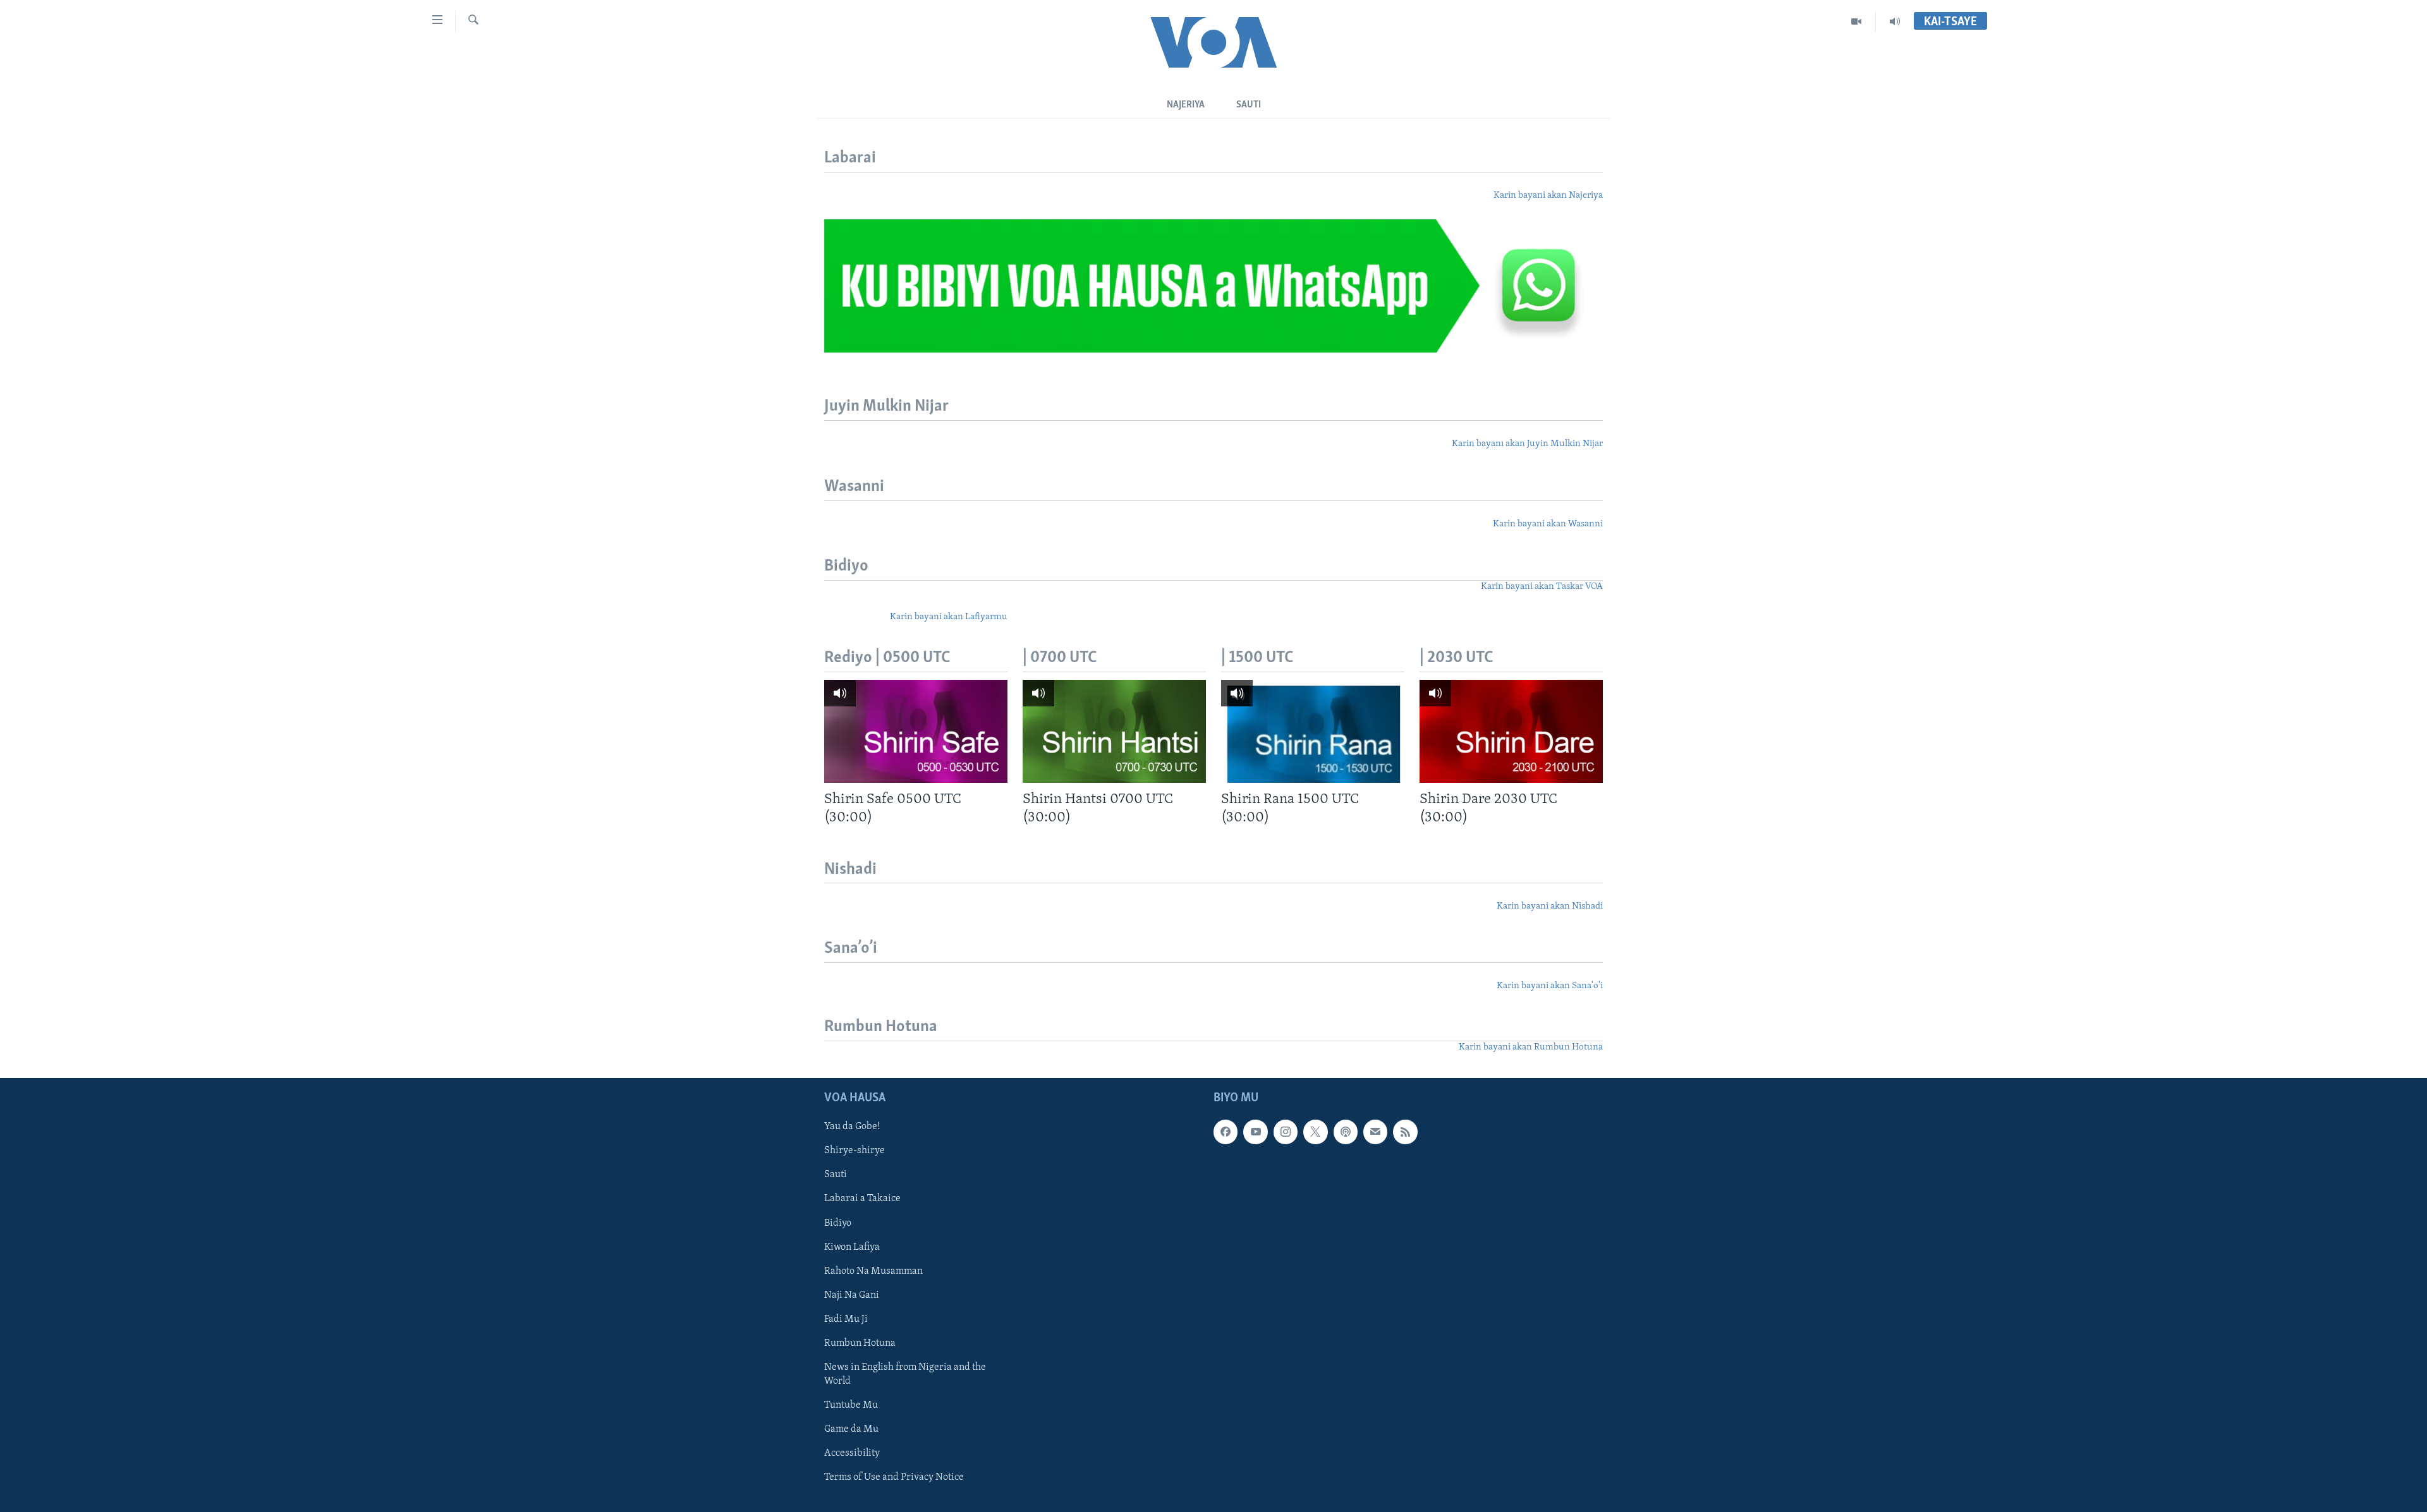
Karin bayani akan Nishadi (1550, 906)
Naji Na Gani (852, 1295)
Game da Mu (851, 1429)
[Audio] (1895, 21)
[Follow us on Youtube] (1255, 1132)
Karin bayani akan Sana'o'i (1550, 986)
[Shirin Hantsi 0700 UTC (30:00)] (1114, 731)
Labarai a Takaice (862, 1199)
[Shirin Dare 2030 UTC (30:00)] (1511, 731)
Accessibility (852, 1453)
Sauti (1249, 105)
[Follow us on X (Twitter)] (1315, 1132)
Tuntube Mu (851, 1405)
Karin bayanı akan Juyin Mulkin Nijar (1527, 444)
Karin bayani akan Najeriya (1548, 196)
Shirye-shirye (855, 1151)
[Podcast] (1346, 1132)
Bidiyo (838, 1223)
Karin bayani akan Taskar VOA (1542, 587)
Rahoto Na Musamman (873, 1271)
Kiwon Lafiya (852, 1247)
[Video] (1857, 21)
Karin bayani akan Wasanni (1548, 524)
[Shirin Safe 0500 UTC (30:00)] (916, 731)
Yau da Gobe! (852, 1127)
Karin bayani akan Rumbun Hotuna (1531, 1047)
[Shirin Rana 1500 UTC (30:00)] (1313, 731)
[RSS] (1405, 1132)
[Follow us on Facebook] (1226, 1132)
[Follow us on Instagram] (1286, 1132)
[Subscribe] (1375, 1132)
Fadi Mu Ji (846, 1319)
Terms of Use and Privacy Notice (894, 1477)
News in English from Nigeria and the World (905, 1374)
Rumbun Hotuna (860, 1343)
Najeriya (1186, 105)
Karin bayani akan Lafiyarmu (949, 617)
